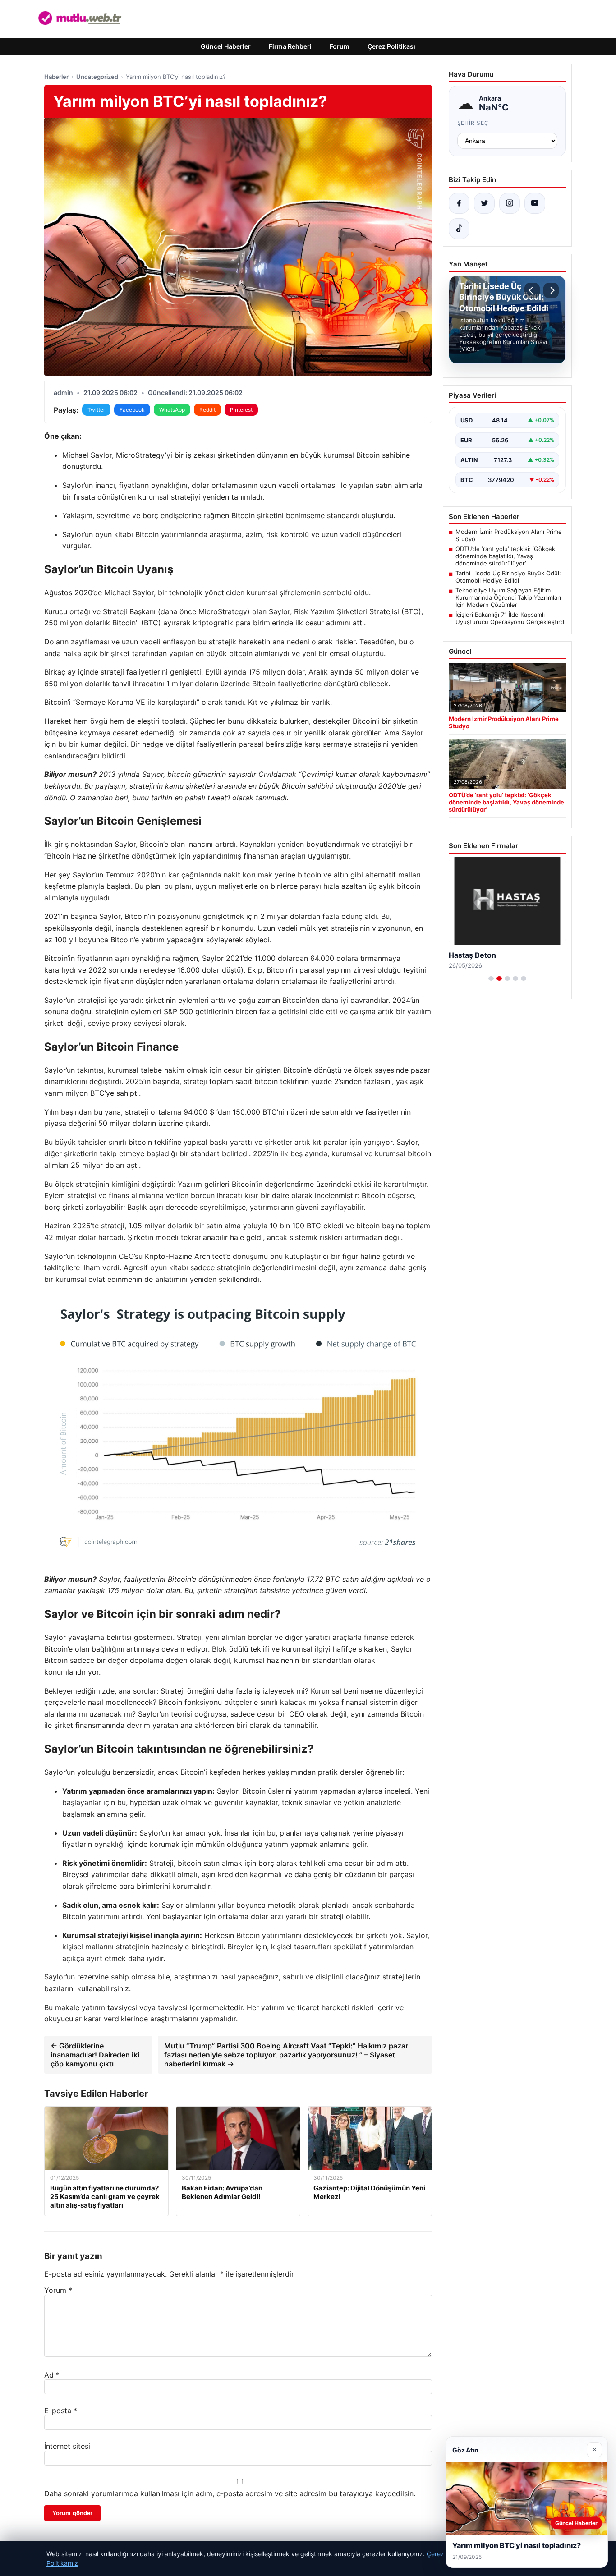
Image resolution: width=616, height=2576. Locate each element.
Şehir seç (473, 123)
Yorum (58, 2290)
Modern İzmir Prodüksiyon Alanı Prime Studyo (509, 535)
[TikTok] (459, 229)
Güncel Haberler (226, 46)
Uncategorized (97, 77)
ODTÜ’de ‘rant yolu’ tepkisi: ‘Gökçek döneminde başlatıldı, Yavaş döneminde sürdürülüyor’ (505, 556)
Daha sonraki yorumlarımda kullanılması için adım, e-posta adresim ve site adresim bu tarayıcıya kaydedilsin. (230, 2493)
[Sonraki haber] (551, 290)
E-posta (61, 2411)
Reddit (207, 410)
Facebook (132, 410)
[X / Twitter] (484, 203)
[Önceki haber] (532, 290)
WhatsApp (172, 410)
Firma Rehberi (290, 46)
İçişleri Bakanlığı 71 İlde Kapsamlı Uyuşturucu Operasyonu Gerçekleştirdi (510, 618)
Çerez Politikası (391, 46)
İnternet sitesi (67, 2446)
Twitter (96, 410)
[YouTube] (535, 203)
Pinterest (241, 410)
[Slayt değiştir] (491, 978)
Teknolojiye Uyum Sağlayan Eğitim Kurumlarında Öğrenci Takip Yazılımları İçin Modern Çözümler (508, 597)
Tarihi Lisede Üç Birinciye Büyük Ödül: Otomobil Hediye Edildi (508, 577)
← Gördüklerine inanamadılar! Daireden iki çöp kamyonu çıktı (95, 2055)
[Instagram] (510, 203)
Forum (340, 46)
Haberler (56, 77)
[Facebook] (459, 203)
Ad (52, 2375)
